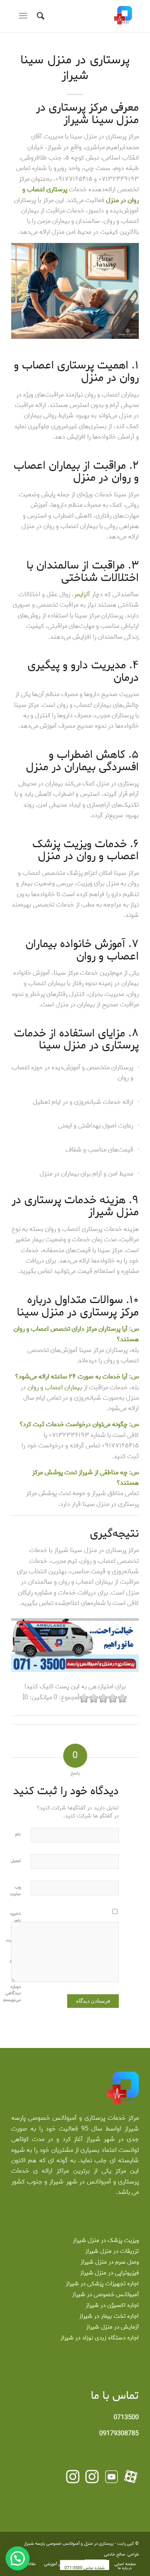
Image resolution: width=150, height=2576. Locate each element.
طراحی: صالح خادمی (121, 2554)
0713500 (126, 2417)
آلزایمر (82, 594)
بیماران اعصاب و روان (55, 1387)
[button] (18, 2558)
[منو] (25, 16)
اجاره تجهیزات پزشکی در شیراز (102, 2284)
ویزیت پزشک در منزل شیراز (106, 2240)
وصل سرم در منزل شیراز (110, 2262)
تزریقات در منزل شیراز (112, 2251)
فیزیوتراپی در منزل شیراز (109, 2273)
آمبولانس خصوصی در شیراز (105, 2295)
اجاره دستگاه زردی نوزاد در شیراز (100, 2338)
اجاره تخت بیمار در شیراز (109, 2316)
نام (18, 1834)
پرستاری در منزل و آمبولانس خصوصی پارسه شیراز (69, 2544)
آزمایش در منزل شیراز (112, 2327)
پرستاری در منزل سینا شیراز (75, 68)
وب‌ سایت (15, 1890)
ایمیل (16, 1861)
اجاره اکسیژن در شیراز (112, 2305)
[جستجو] (39, 16)
